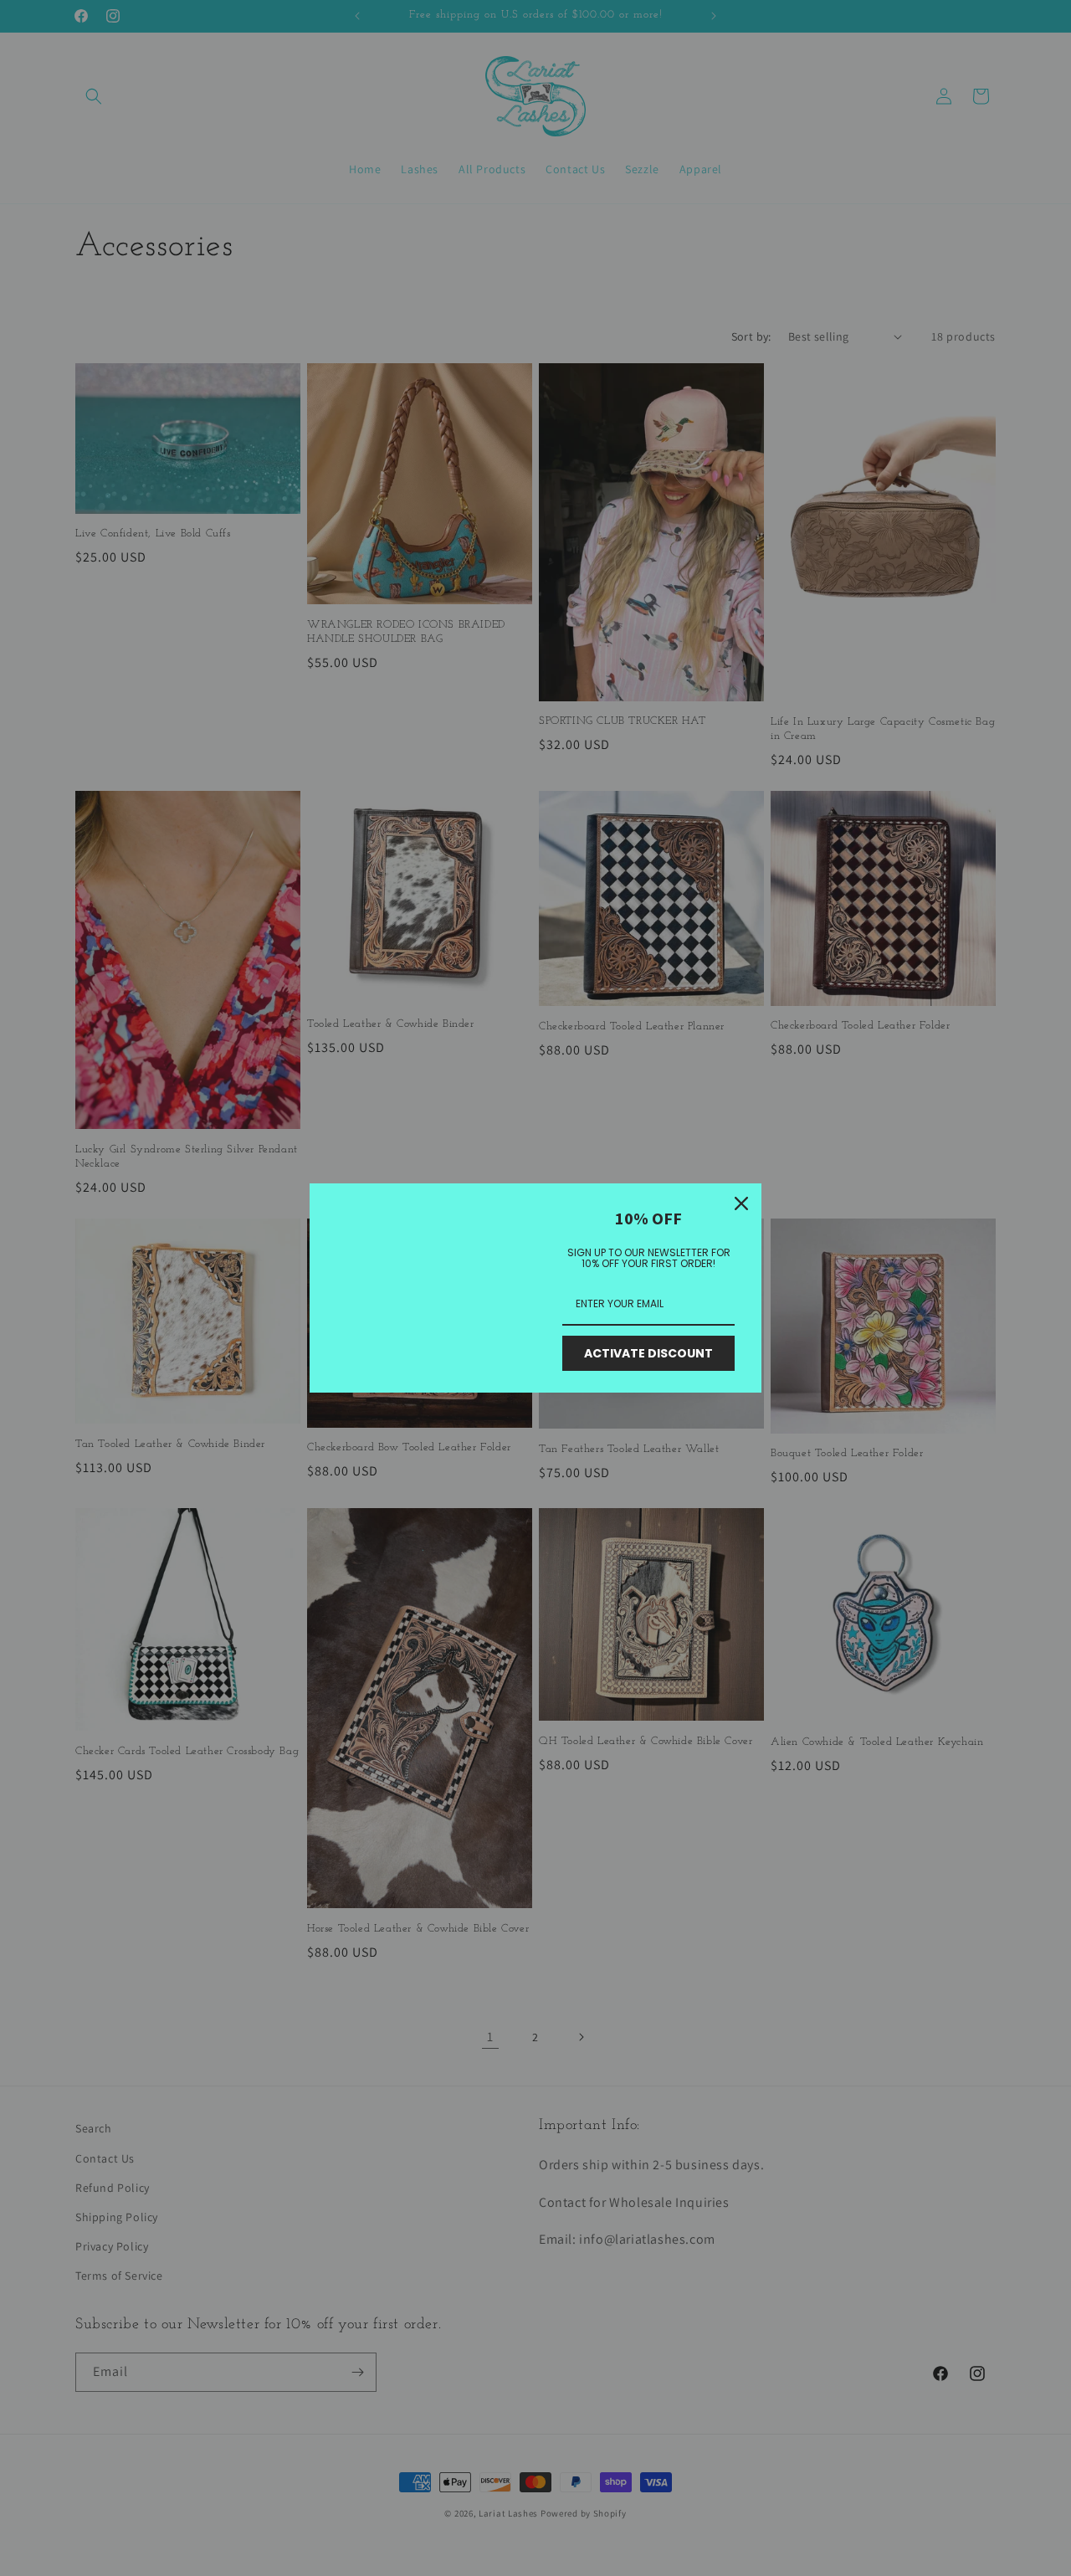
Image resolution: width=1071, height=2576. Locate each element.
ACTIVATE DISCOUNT (648, 1353)
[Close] (741, 1203)
